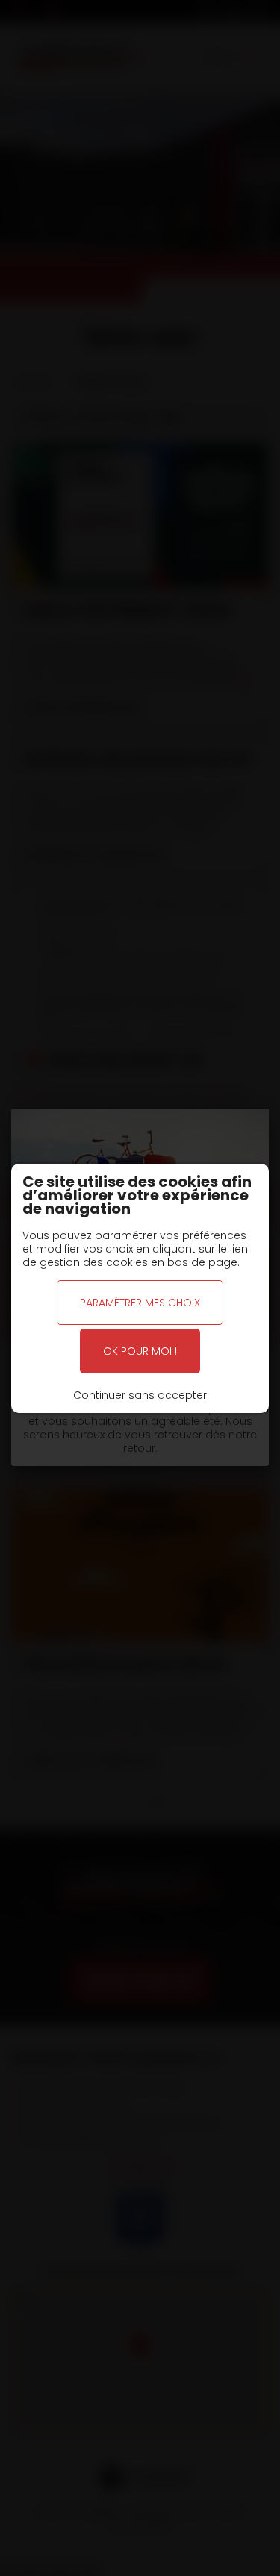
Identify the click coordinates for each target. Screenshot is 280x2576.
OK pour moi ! (140, 1351)
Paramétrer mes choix (140, 1303)
